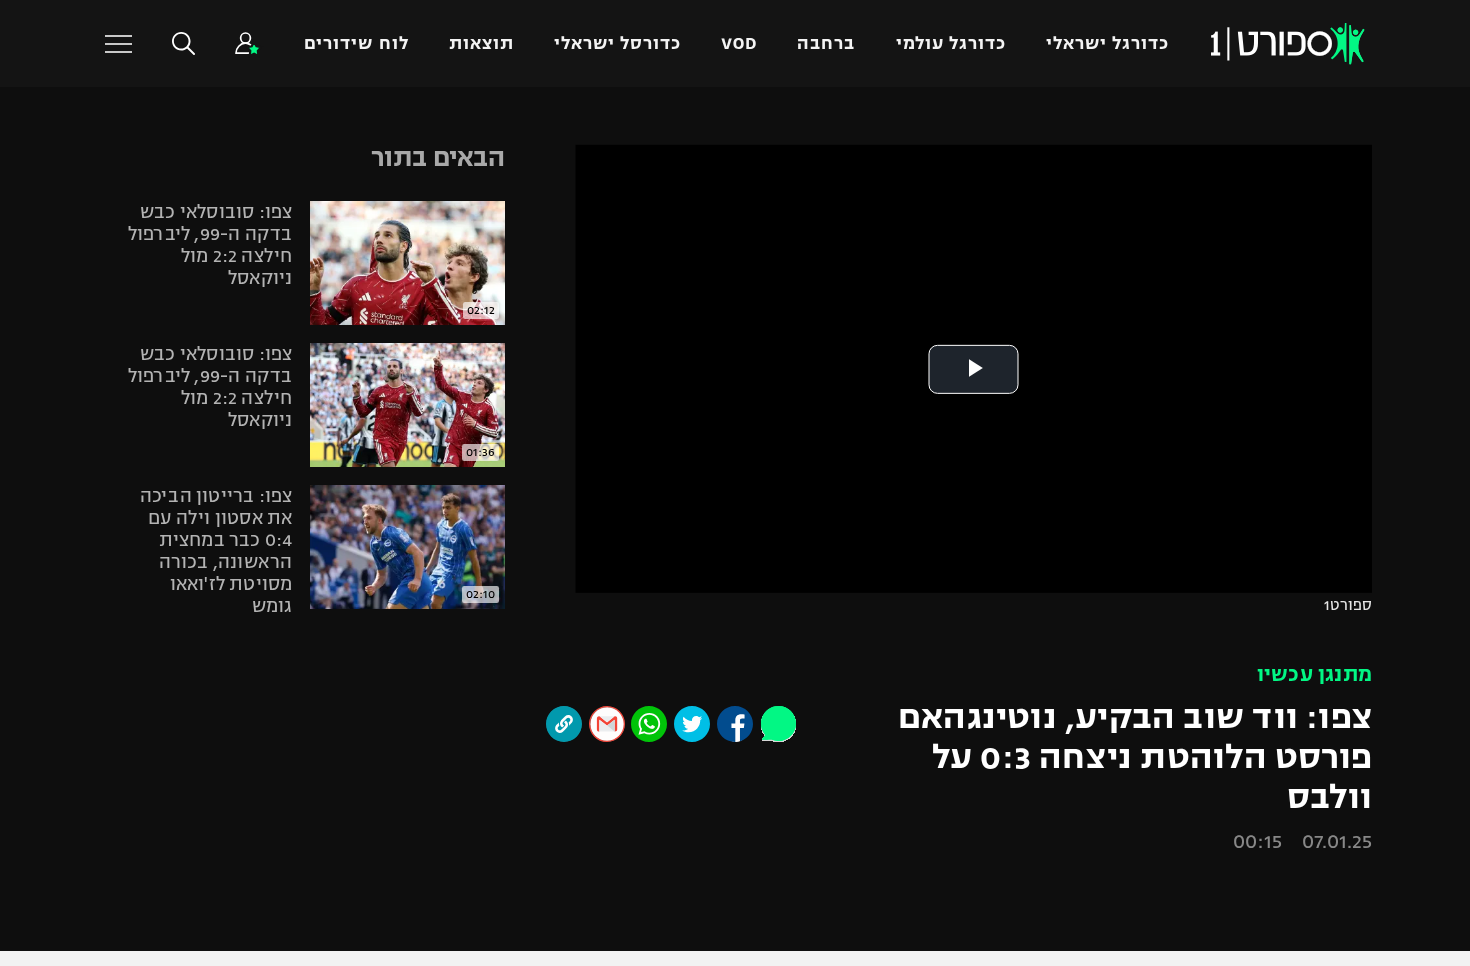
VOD (739, 43)
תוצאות (481, 43)
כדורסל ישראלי (617, 43)
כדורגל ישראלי (1107, 43)
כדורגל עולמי (951, 43)
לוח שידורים (356, 43)
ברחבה (826, 43)
